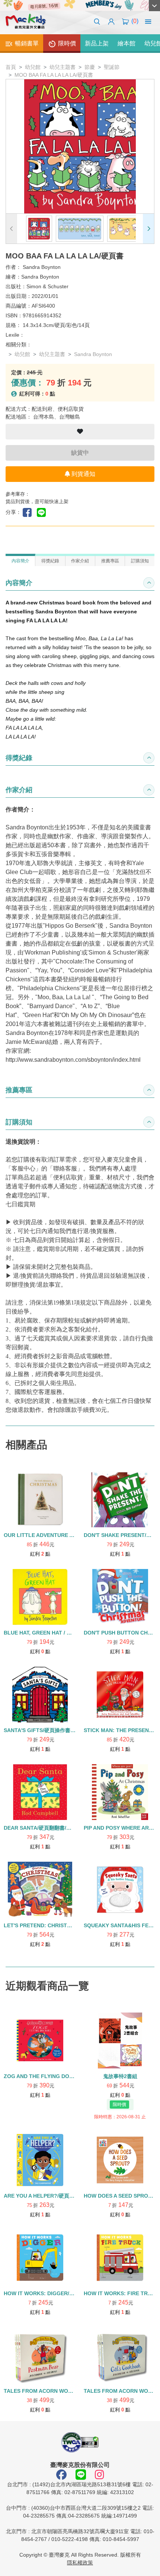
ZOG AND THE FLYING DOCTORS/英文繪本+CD (62, 2076)
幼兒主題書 (63, 67)
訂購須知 (140, 561)
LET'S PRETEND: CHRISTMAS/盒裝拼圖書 (55, 1925)
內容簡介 (20, 561)
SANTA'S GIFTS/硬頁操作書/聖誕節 (46, 1730)
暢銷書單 (26, 43)
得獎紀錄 (50, 561)
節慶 (90, 67)
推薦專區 (110, 561)
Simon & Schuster (47, 286)
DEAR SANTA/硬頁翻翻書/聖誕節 (43, 1828)
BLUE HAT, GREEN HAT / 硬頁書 (43, 1633)
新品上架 (97, 43)
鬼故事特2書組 (120, 2076)
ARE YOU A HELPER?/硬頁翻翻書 (44, 2196)
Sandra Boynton (42, 267)
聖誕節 (112, 67)
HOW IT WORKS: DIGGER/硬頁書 (44, 2293)
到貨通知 (83, 474)
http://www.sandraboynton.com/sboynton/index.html (73, 1060)
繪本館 (127, 43)
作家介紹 (80, 561)
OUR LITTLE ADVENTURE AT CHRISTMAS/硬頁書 (65, 1535)
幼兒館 (33, 67)
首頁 (11, 67)
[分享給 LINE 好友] (43, 512)
